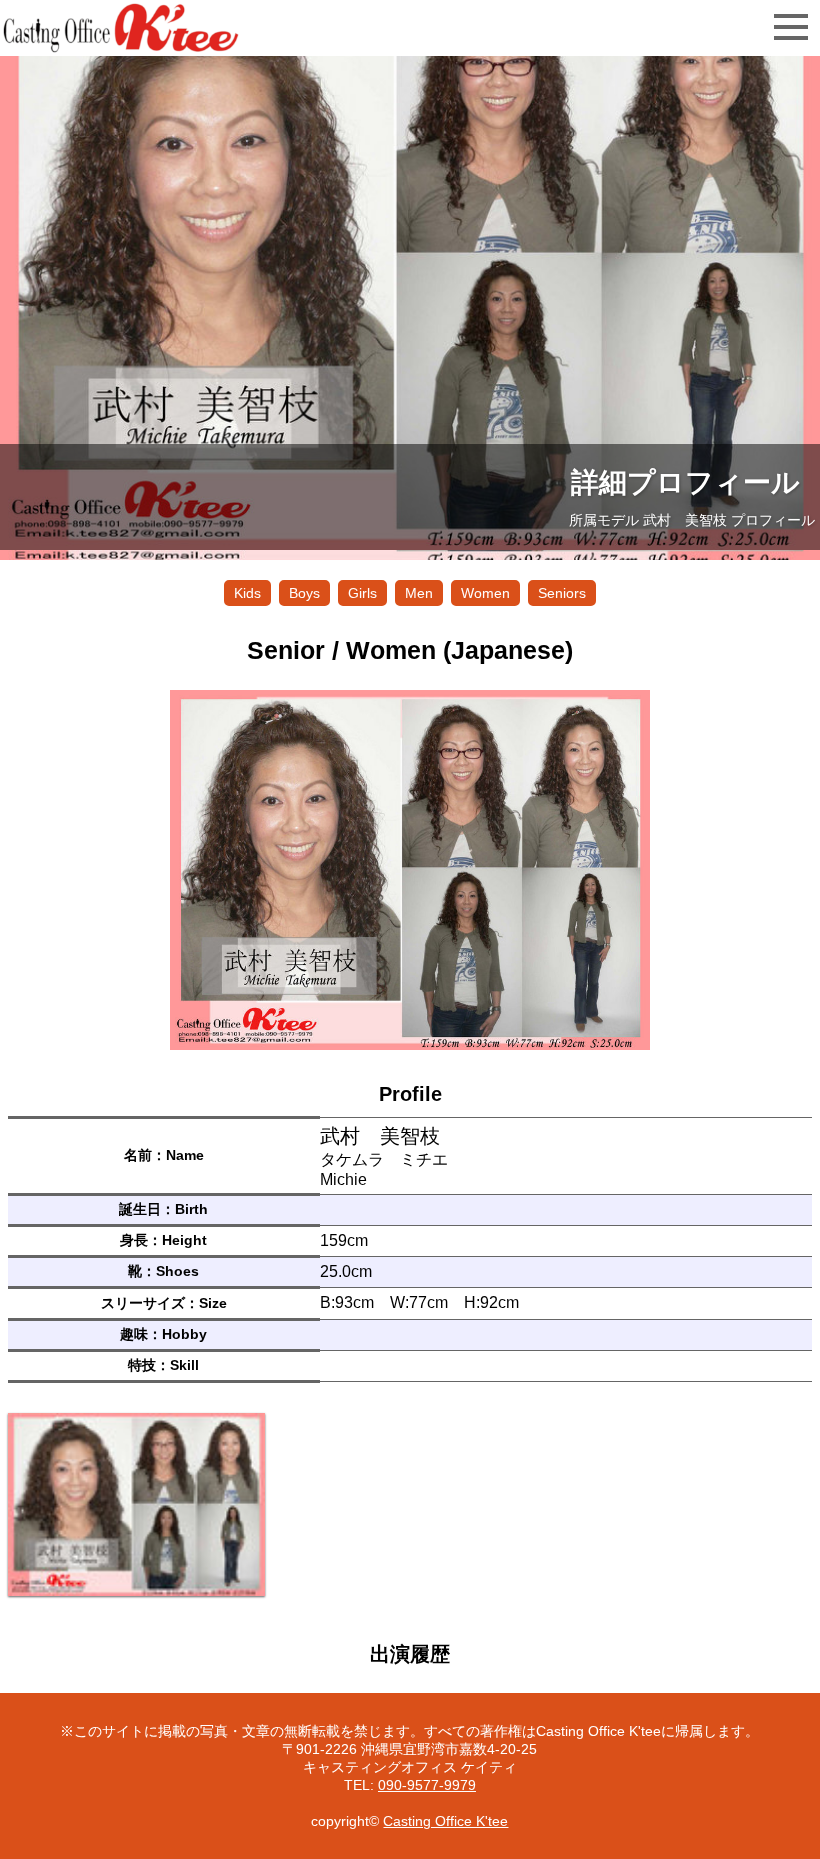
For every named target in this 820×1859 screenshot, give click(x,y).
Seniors (562, 593)
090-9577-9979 (427, 1785)
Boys (304, 593)
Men (419, 593)
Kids (247, 593)
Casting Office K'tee (445, 1821)
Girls (362, 593)
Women (485, 593)
